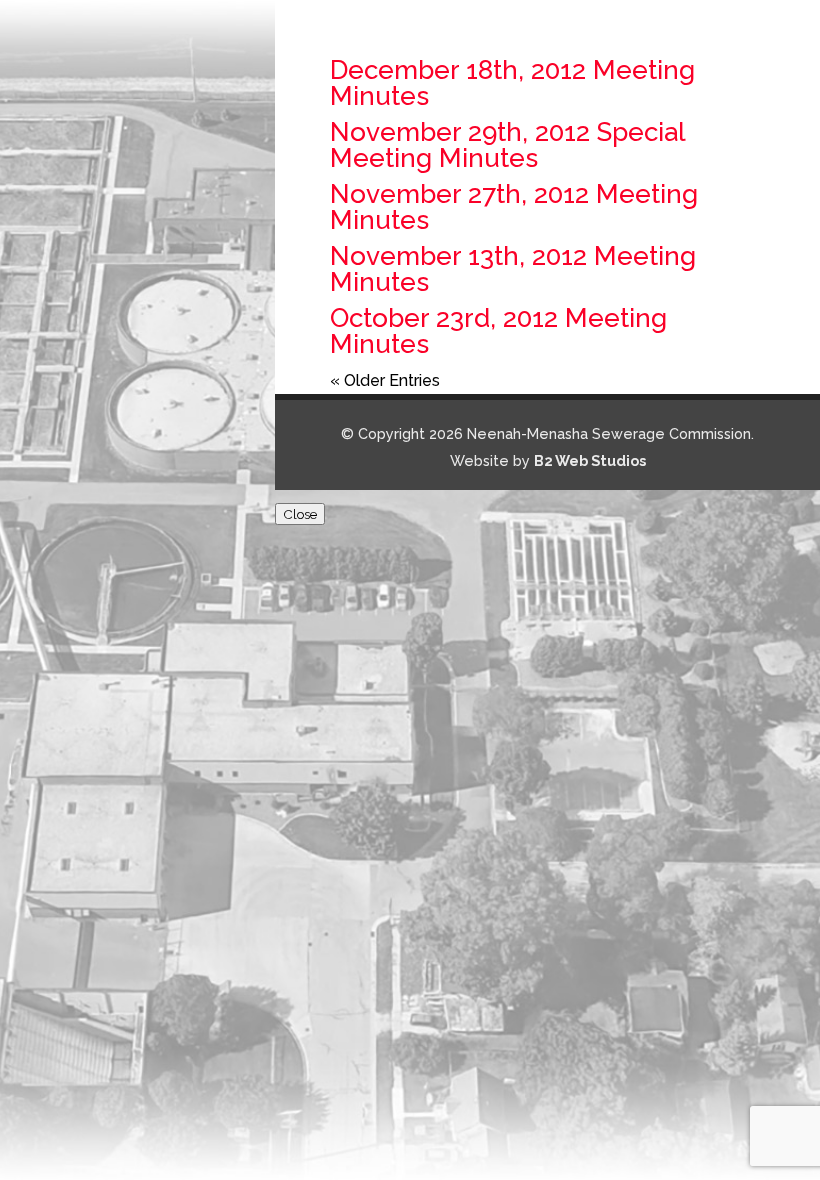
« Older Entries (385, 380)
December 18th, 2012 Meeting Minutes (512, 83)
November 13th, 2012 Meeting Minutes (513, 269)
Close (300, 514)
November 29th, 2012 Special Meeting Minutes (507, 145)
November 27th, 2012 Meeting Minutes (514, 207)
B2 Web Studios (590, 460)
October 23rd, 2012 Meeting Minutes (498, 331)
